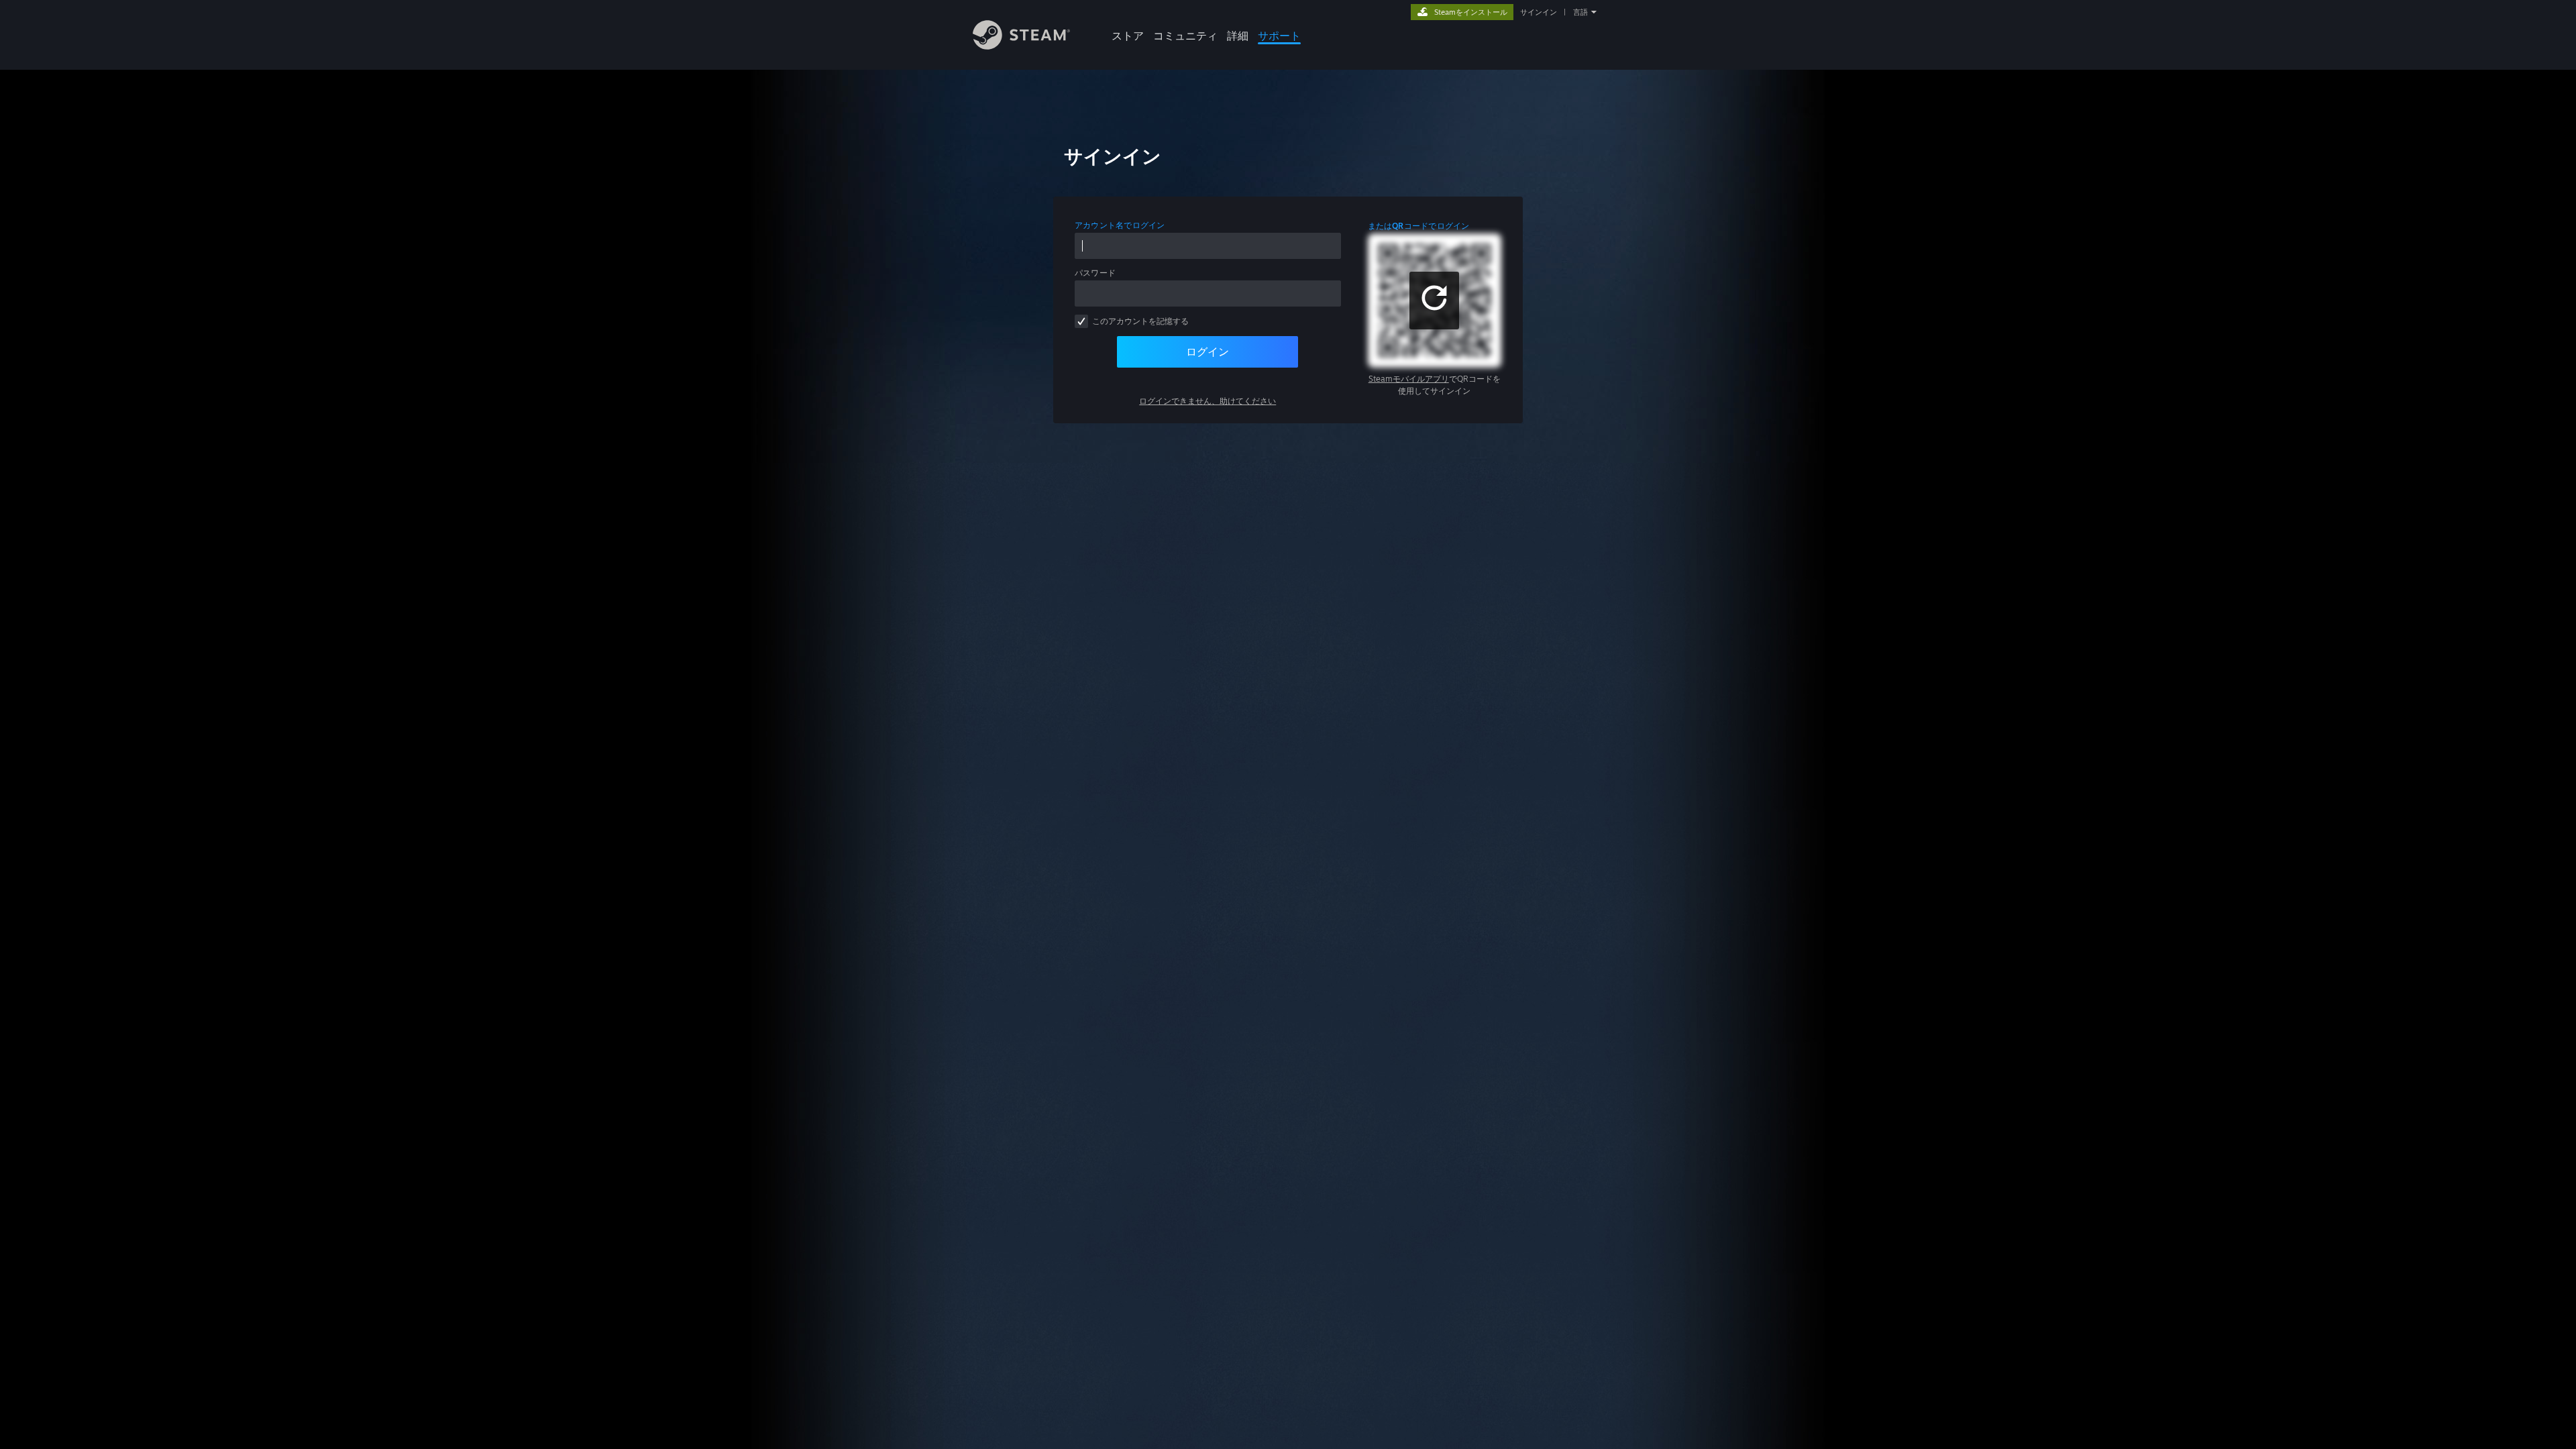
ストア (1128, 36)
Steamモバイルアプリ (1409, 379)
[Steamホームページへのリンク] (1021, 46)
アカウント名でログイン (1120, 225)
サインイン (1539, 12)
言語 (1580, 12)
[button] (1434, 301)
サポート (1279, 36)
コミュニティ (1185, 36)
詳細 (1238, 36)
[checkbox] (1081, 321)
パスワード (1095, 273)
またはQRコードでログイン (1419, 226)
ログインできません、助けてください (1207, 401)
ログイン (1207, 352)
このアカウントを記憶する (1140, 321)
